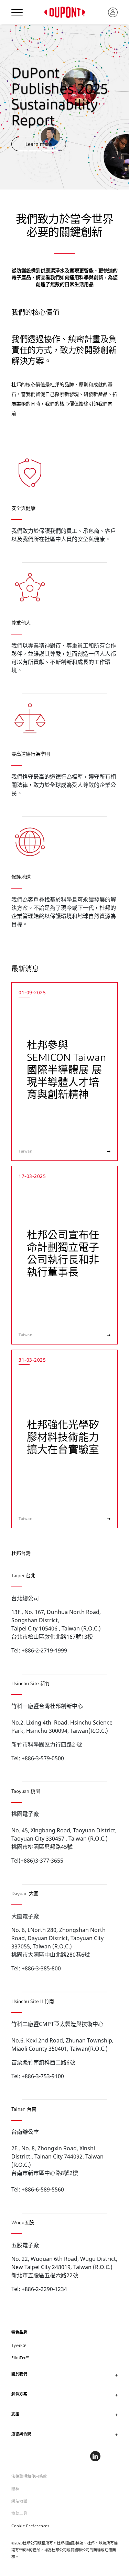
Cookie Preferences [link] (30, 2526)
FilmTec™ (20, 2357)
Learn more (39, 144)
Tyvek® (19, 2345)
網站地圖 (19, 2501)
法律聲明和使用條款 (29, 2476)
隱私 (15, 2489)
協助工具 (19, 2513)
